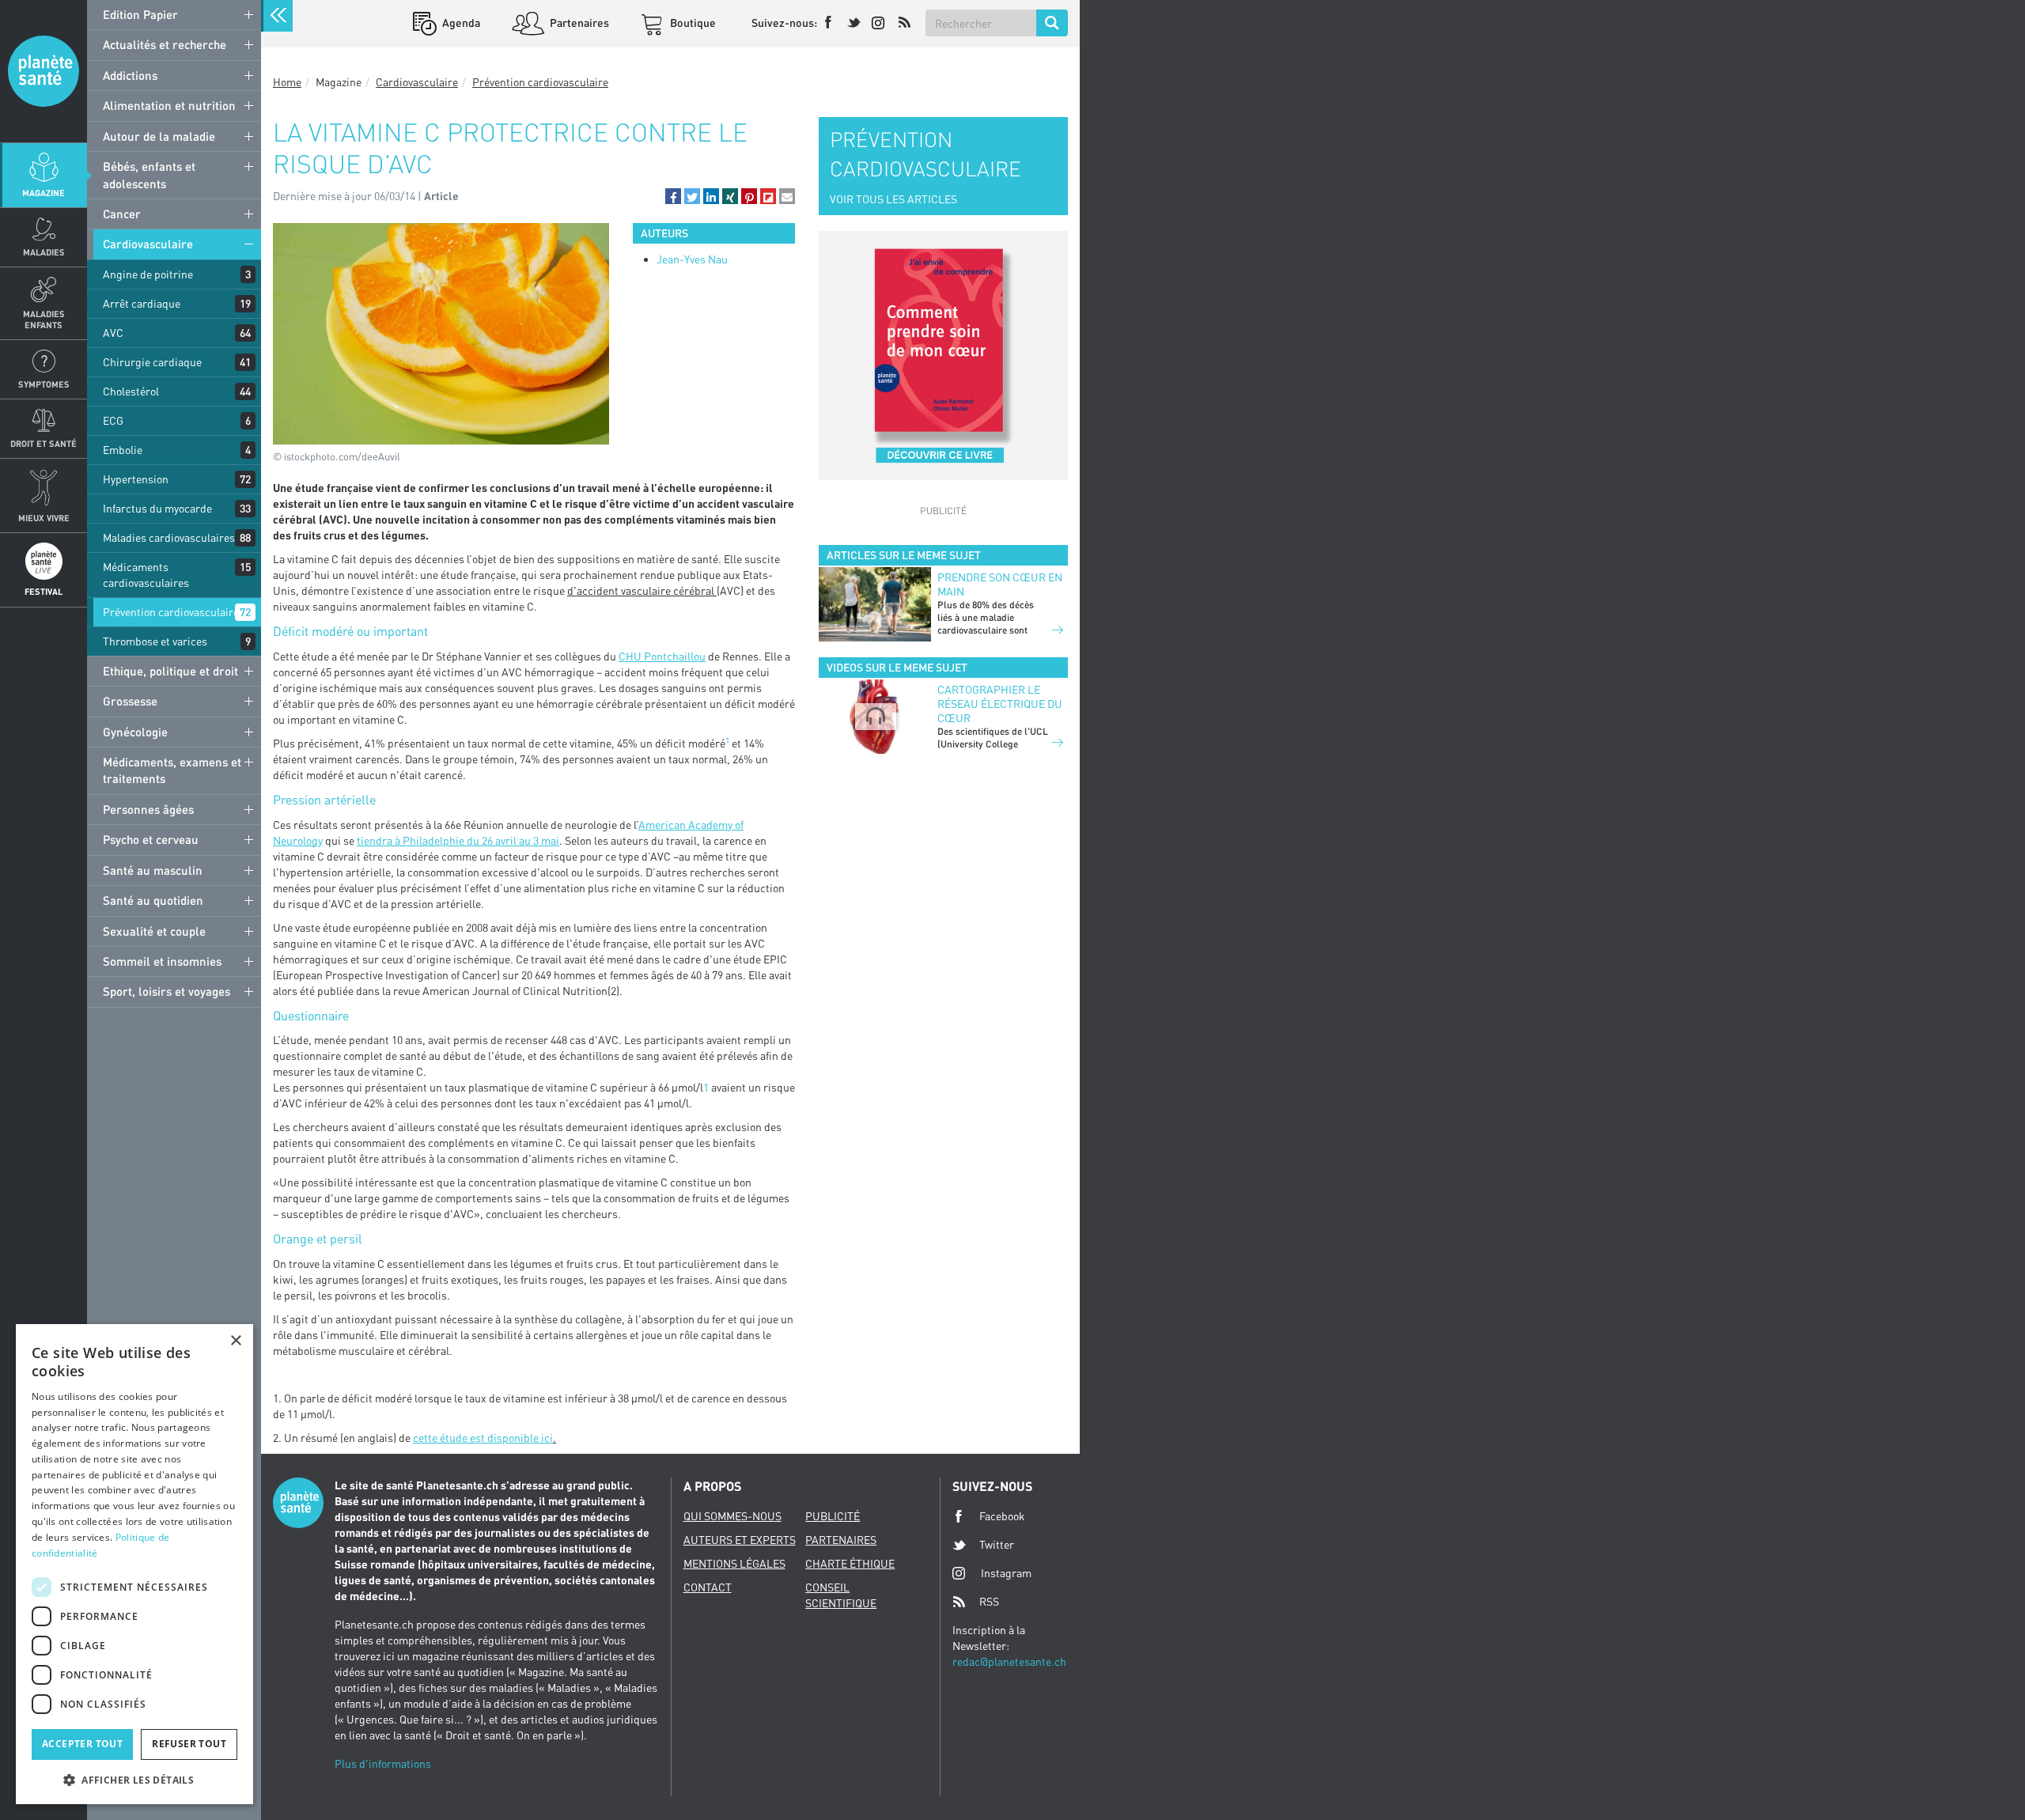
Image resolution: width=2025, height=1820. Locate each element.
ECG (113, 420)
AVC (113, 333)
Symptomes (44, 384)
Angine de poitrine (148, 274)
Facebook (1002, 1516)
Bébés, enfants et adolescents (149, 174)
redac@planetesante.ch (1009, 1661)
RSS (989, 1601)
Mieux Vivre (44, 518)
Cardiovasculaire (148, 244)
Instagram (1006, 1573)
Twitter (997, 1544)
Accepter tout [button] (82, 1744)
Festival (44, 591)
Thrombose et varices (155, 641)
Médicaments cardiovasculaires (146, 575)
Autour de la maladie (159, 136)
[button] (673, 196)
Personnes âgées (148, 809)
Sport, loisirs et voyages (167, 991)
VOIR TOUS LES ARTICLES (893, 199)
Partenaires (578, 23)
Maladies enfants (44, 319)
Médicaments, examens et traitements (172, 770)
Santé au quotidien (153, 900)
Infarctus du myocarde (157, 508)
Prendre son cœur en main (1000, 584)
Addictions (130, 75)
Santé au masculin (153, 870)
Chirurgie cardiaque (152, 362)
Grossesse (130, 701)
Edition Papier (140, 14)
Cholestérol (131, 391)
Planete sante (44, 71)
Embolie (123, 450)
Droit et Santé (44, 443)
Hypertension (136, 479)
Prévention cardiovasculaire (171, 612)
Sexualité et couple (154, 931)
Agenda (460, 23)
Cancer (122, 214)
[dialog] (134, 1564)
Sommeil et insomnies (162, 961)
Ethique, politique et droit (170, 671)
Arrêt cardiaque (142, 303)
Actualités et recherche (165, 44)
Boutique (692, 23)
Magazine (44, 193)
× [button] (235, 1341)
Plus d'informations (383, 1763)
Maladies (44, 252)
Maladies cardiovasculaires (169, 537)
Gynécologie (135, 732)
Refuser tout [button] (189, 1744)
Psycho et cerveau (151, 839)
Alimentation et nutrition (169, 105)
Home (287, 82)
